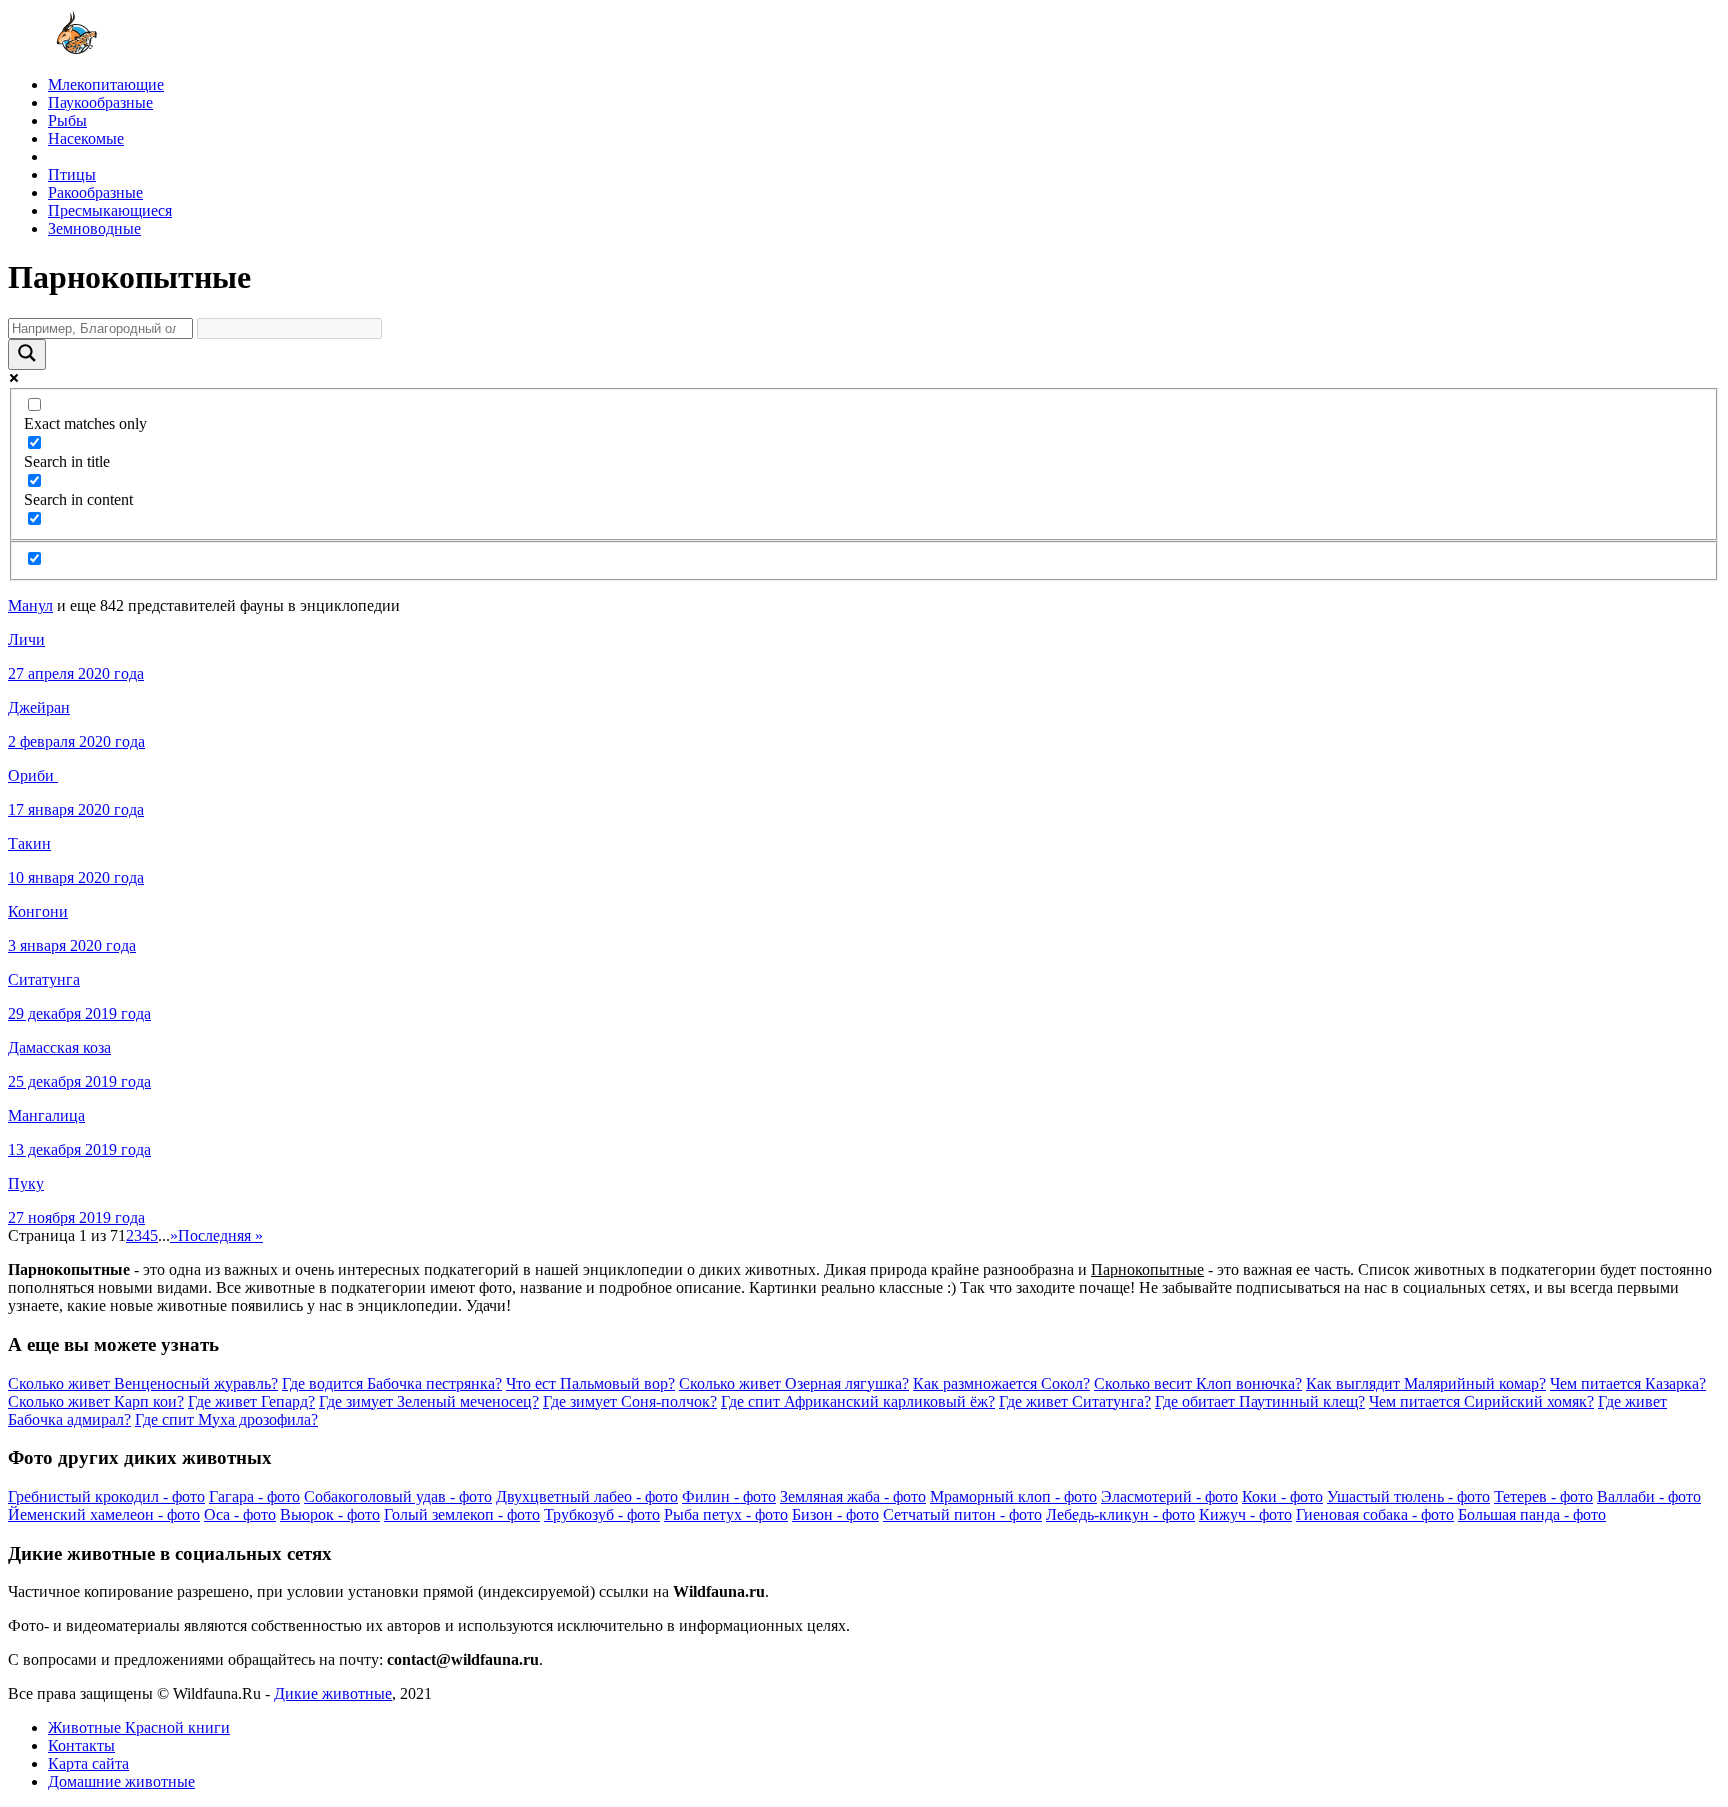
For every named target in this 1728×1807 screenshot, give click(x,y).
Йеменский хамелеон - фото (104, 1514)
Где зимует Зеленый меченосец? (429, 1401)
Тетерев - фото (1543, 1496)
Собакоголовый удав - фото (398, 1496)
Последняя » (220, 1235)
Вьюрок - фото (330, 1514)
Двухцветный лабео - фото (587, 1496)
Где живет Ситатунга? (1075, 1401)
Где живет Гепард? (251, 1401)
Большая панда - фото (1532, 1514)
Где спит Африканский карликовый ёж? (858, 1401)
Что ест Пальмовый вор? (590, 1383)
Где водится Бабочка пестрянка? (392, 1383)
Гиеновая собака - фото (1375, 1514)
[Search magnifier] (27, 354)
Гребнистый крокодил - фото (106, 1496)
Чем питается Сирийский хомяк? (1481, 1401)
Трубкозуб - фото (602, 1514)
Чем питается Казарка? (1628, 1383)
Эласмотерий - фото (1169, 1496)
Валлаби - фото (1649, 1496)
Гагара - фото (254, 1496)
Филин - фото (729, 1496)
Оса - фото (240, 1514)
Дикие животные (333, 1693)
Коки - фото (1282, 1496)
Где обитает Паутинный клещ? (1260, 1401)
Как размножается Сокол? (1001, 1383)
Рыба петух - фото (726, 1514)
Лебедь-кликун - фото (1120, 1514)
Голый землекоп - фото (462, 1514)
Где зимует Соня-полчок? (630, 1401)
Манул (30, 605)
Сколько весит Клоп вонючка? (1198, 1383)
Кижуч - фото (1245, 1514)
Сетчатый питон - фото (962, 1514)
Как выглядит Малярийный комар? (1426, 1383)
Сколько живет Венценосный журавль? (143, 1383)
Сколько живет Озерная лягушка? (794, 1383)
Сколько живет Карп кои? (96, 1401)
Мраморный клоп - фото (1013, 1496)
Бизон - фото (835, 1514)
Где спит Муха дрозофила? (226, 1419)
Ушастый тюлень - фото (1408, 1496)
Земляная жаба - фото (853, 1496)
